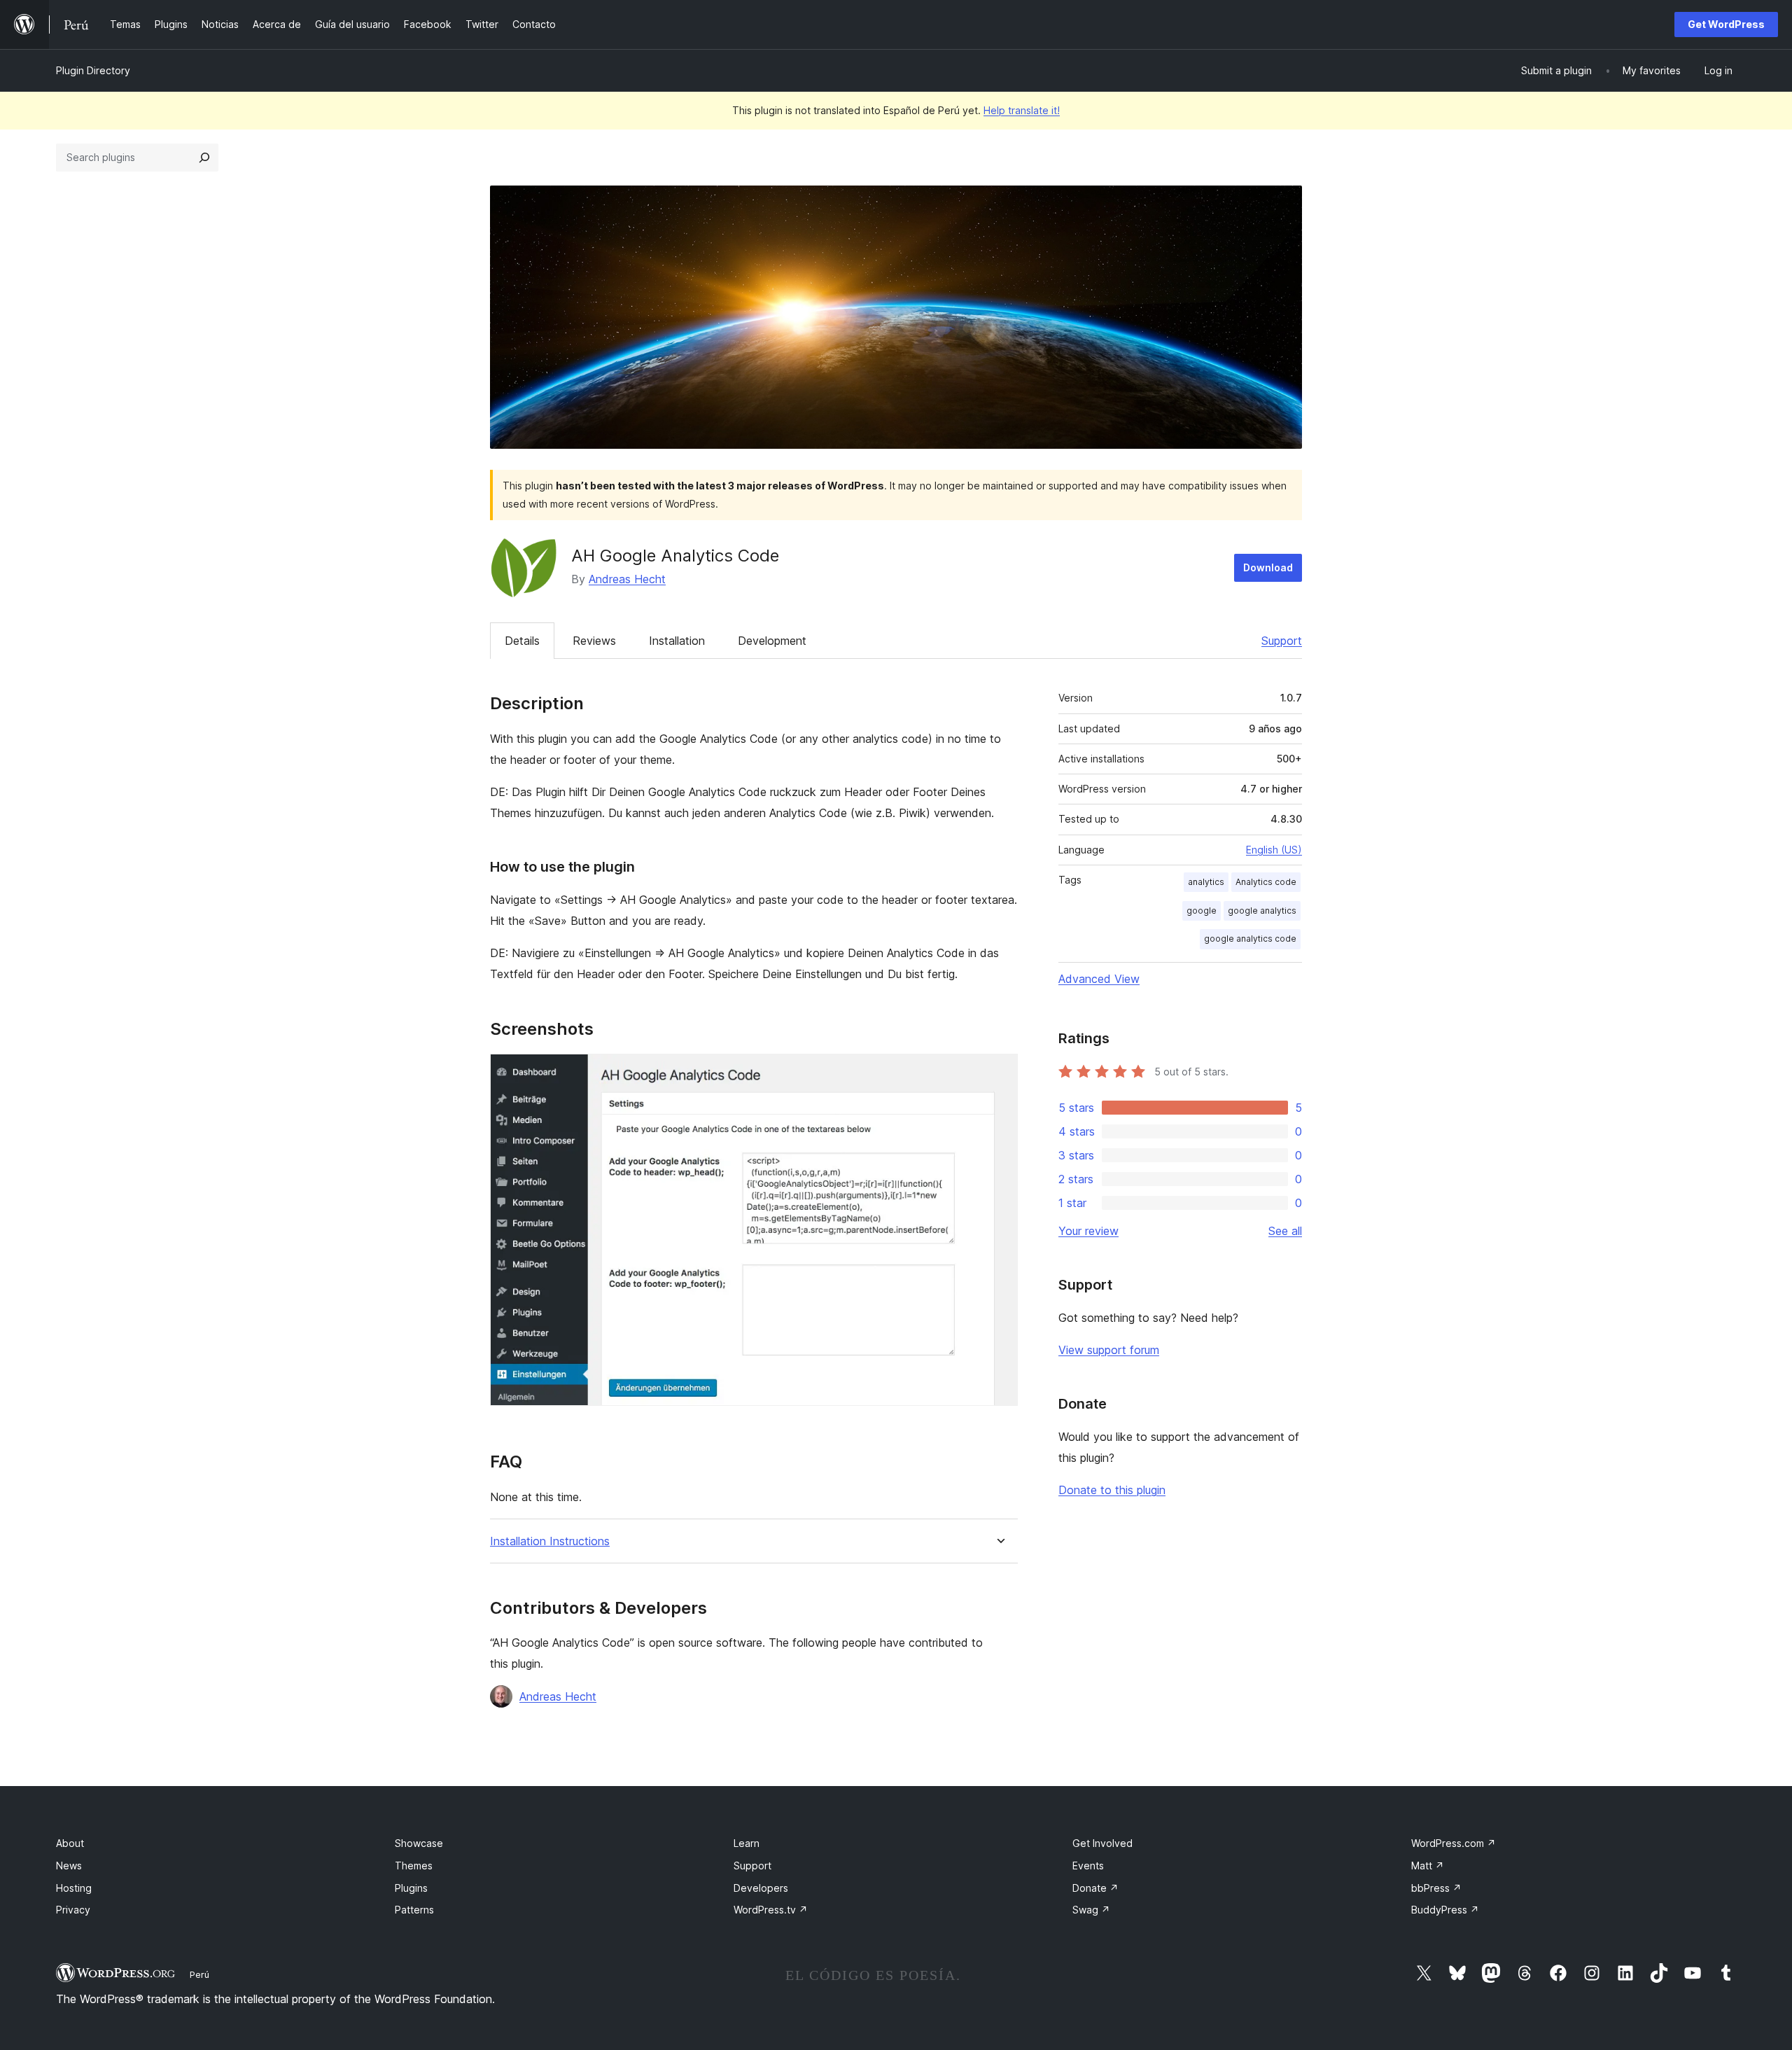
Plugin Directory (93, 70)
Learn (747, 1843)
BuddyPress (1445, 1910)
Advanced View (1099, 979)
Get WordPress (1726, 24)
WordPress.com (1454, 1843)
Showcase (419, 1843)
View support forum (1109, 1350)
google (1202, 911)
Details (522, 641)
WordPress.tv (771, 1910)
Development (772, 641)
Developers (761, 1888)
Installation (677, 641)
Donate (1095, 1888)
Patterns (414, 1910)
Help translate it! (1022, 110)
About (70, 1843)
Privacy (73, 1910)
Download (1268, 567)
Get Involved (1102, 1843)
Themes (414, 1866)
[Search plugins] (204, 158)
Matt (1428, 1866)
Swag (1091, 1910)
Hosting (74, 1888)
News (69, 1866)
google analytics (1262, 911)
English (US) (1274, 850)
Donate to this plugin (1112, 1490)
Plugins (411, 1888)
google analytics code (1250, 939)
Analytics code (1266, 882)
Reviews (594, 641)
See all (1285, 1231)
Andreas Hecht (627, 579)
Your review (1088, 1231)
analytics (1206, 882)
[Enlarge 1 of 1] (999, 1073)
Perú (199, 1974)
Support (1282, 641)
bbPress (1436, 1888)
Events (1088, 1866)
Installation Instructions (550, 1541)
